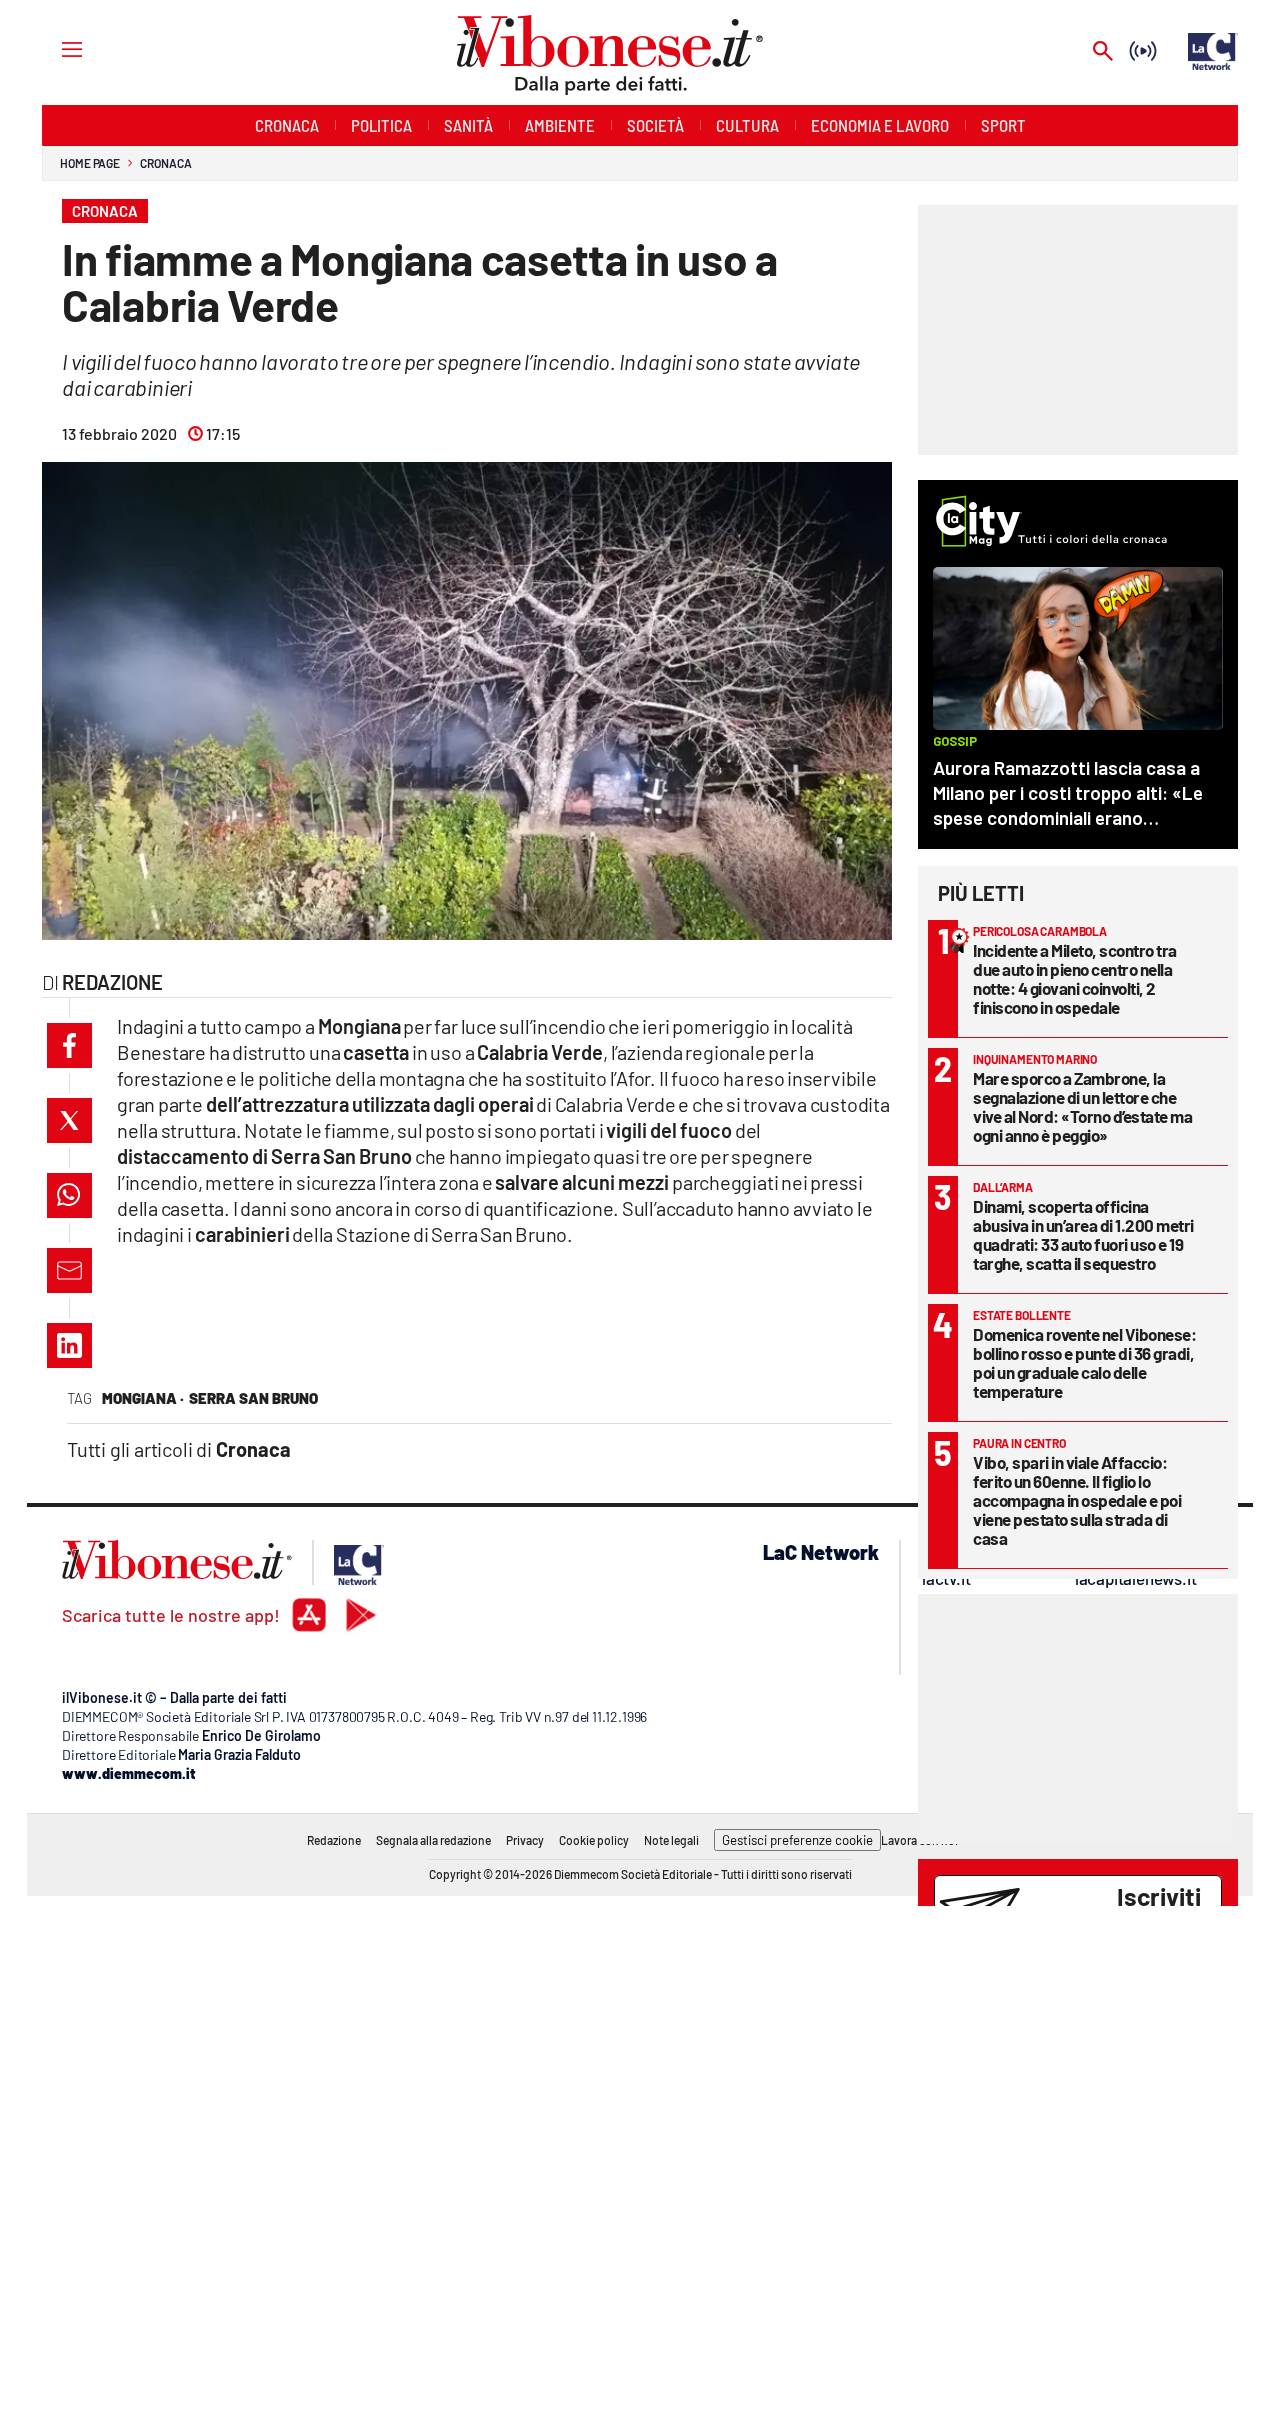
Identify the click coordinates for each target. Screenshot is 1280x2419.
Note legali (671, 1840)
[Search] (1103, 52)
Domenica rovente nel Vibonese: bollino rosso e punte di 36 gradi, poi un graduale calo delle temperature (1084, 1362)
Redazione (334, 1840)
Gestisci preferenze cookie (797, 1840)
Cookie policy (594, 1840)
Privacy (525, 1840)
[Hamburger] (53, 48)
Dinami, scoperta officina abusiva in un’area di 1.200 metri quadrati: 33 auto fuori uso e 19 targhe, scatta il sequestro (1083, 1234)
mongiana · (143, 1398)
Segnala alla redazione (433, 1840)
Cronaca (165, 163)
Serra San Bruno (253, 1398)
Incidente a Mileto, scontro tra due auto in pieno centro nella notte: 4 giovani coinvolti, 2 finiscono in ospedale (1075, 978)
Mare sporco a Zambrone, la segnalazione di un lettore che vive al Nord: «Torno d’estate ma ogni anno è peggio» (1082, 1106)
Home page (90, 163)
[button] (69, 1045)
